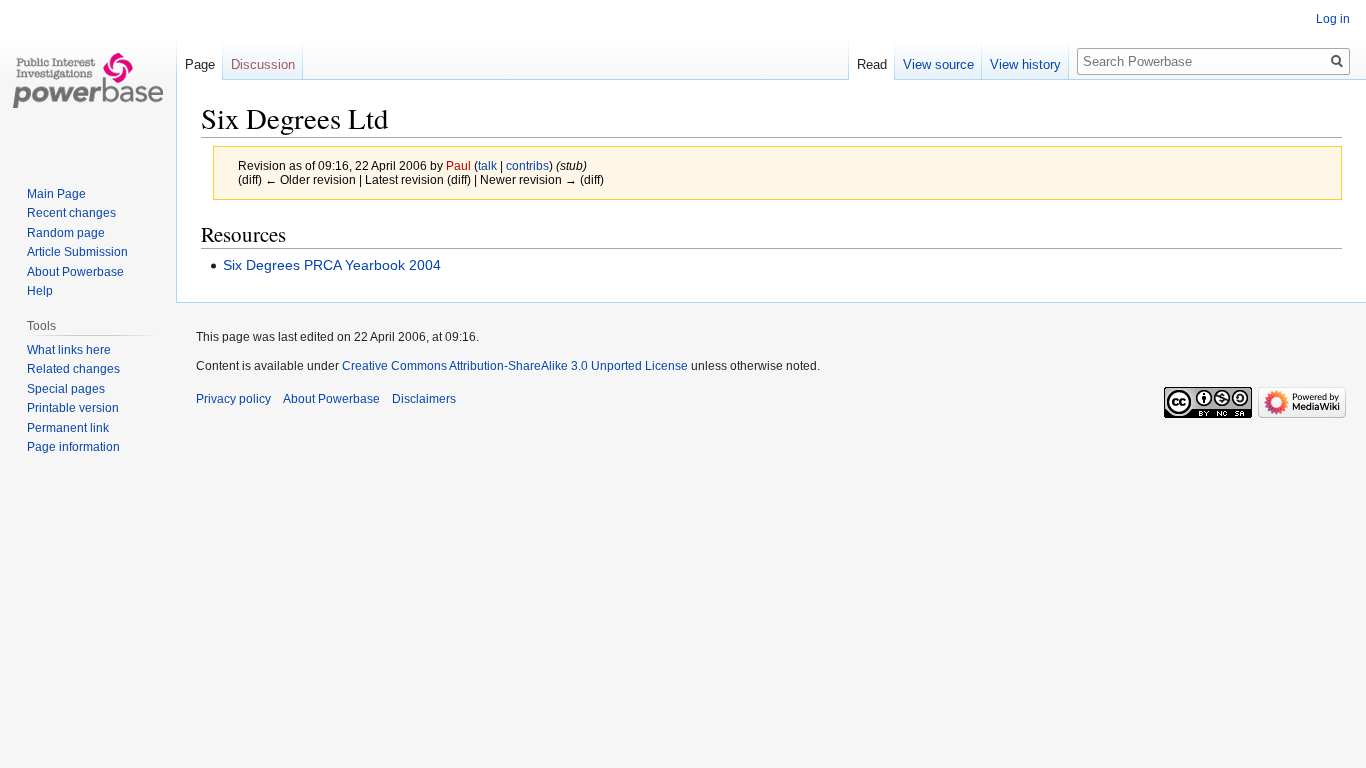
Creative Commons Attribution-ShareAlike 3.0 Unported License (515, 366)
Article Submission (77, 252)
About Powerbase (75, 272)
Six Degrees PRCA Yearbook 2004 (332, 265)
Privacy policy (233, 399)
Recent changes (71, 213)
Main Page (56, 194)
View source (938, 64)
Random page (66, 233)
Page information (73, 447)
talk (487, 165)
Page (200, 64)
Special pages (66, 389)
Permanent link (68, 428)
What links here (69, 350)
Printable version (73, 408)
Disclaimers (424, 399)
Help (40, 291)
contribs (527, 165)
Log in (1333, 19)
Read (872, 64)
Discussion (263, 64)
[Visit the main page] (88, 80)
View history (1025, 64)
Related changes (73, 369)
